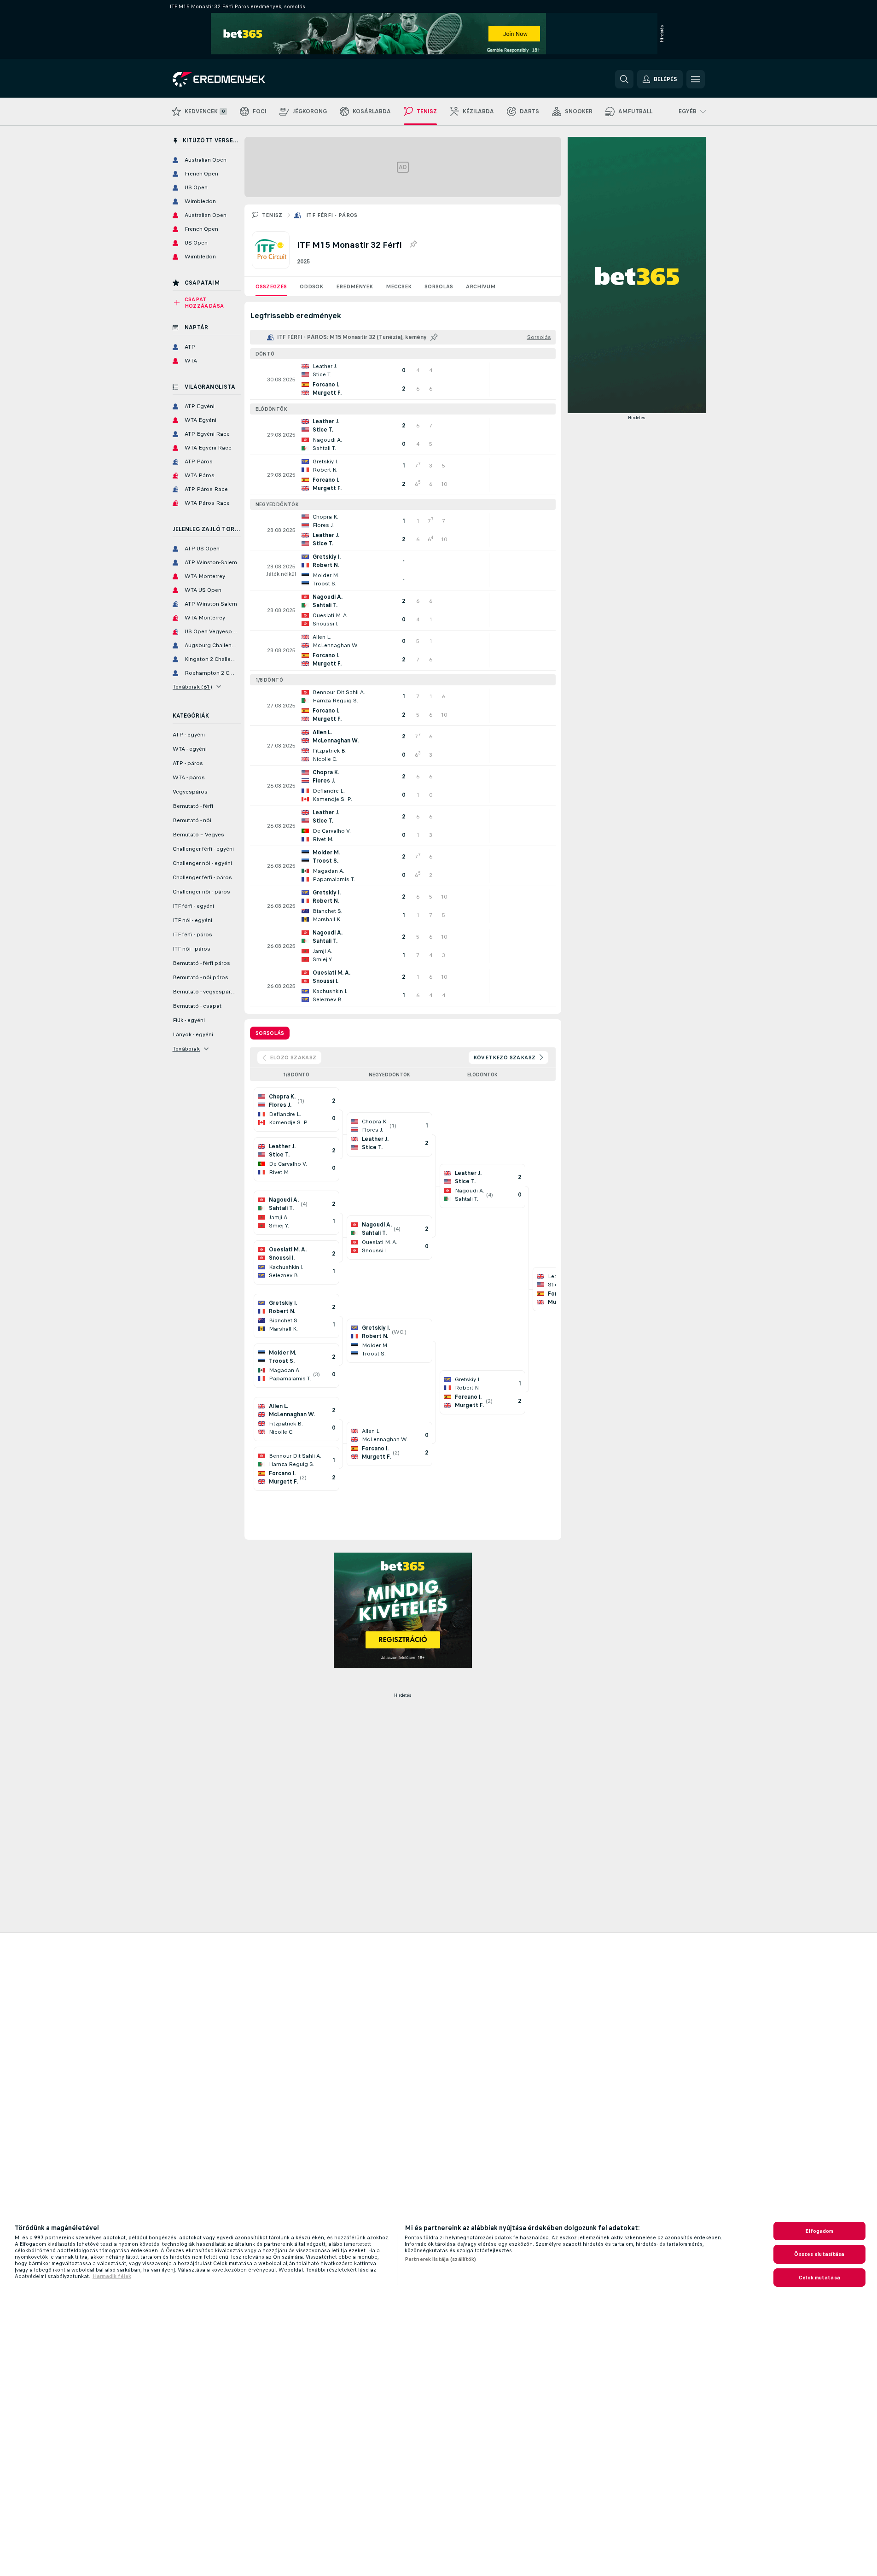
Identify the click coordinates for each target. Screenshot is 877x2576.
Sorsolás (439, 286)
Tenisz (272, 215)
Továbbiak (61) (193, 687)
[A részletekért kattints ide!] (403, 380)
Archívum (481, 286)
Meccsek (399, 286)
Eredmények (354, 286)
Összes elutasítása (819, 2254)
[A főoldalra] (236, 79)
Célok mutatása (819, 2278)
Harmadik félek (112, 2276)
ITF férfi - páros (332, 215)
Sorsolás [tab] (270, 1033)
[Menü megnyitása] (696, 79)
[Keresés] (624, 79)
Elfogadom (819, 2231)
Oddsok (311, 286)
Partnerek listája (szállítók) (440, 2259)
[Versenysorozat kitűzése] (413, 245)
